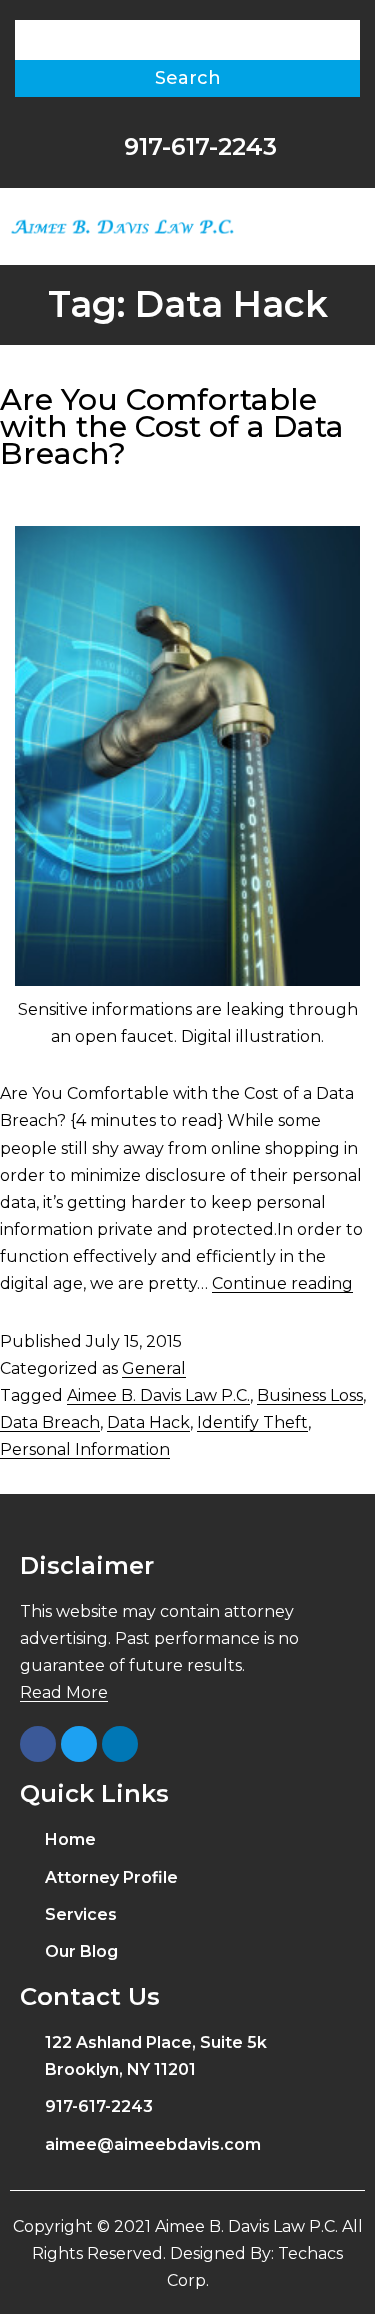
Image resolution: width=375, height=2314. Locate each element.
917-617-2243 (197, 146)
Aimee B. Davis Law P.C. (158, 1395)
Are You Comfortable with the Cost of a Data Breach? (172, 426)
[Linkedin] (120, 1744)
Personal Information (85, 1449)
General (154, 1368)
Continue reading (282, 1283)
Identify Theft (252, 1422)
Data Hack (148, 1422)
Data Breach (50, 1422)
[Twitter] (79, 1744)
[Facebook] (38, 1744)
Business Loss (310, 1395)
